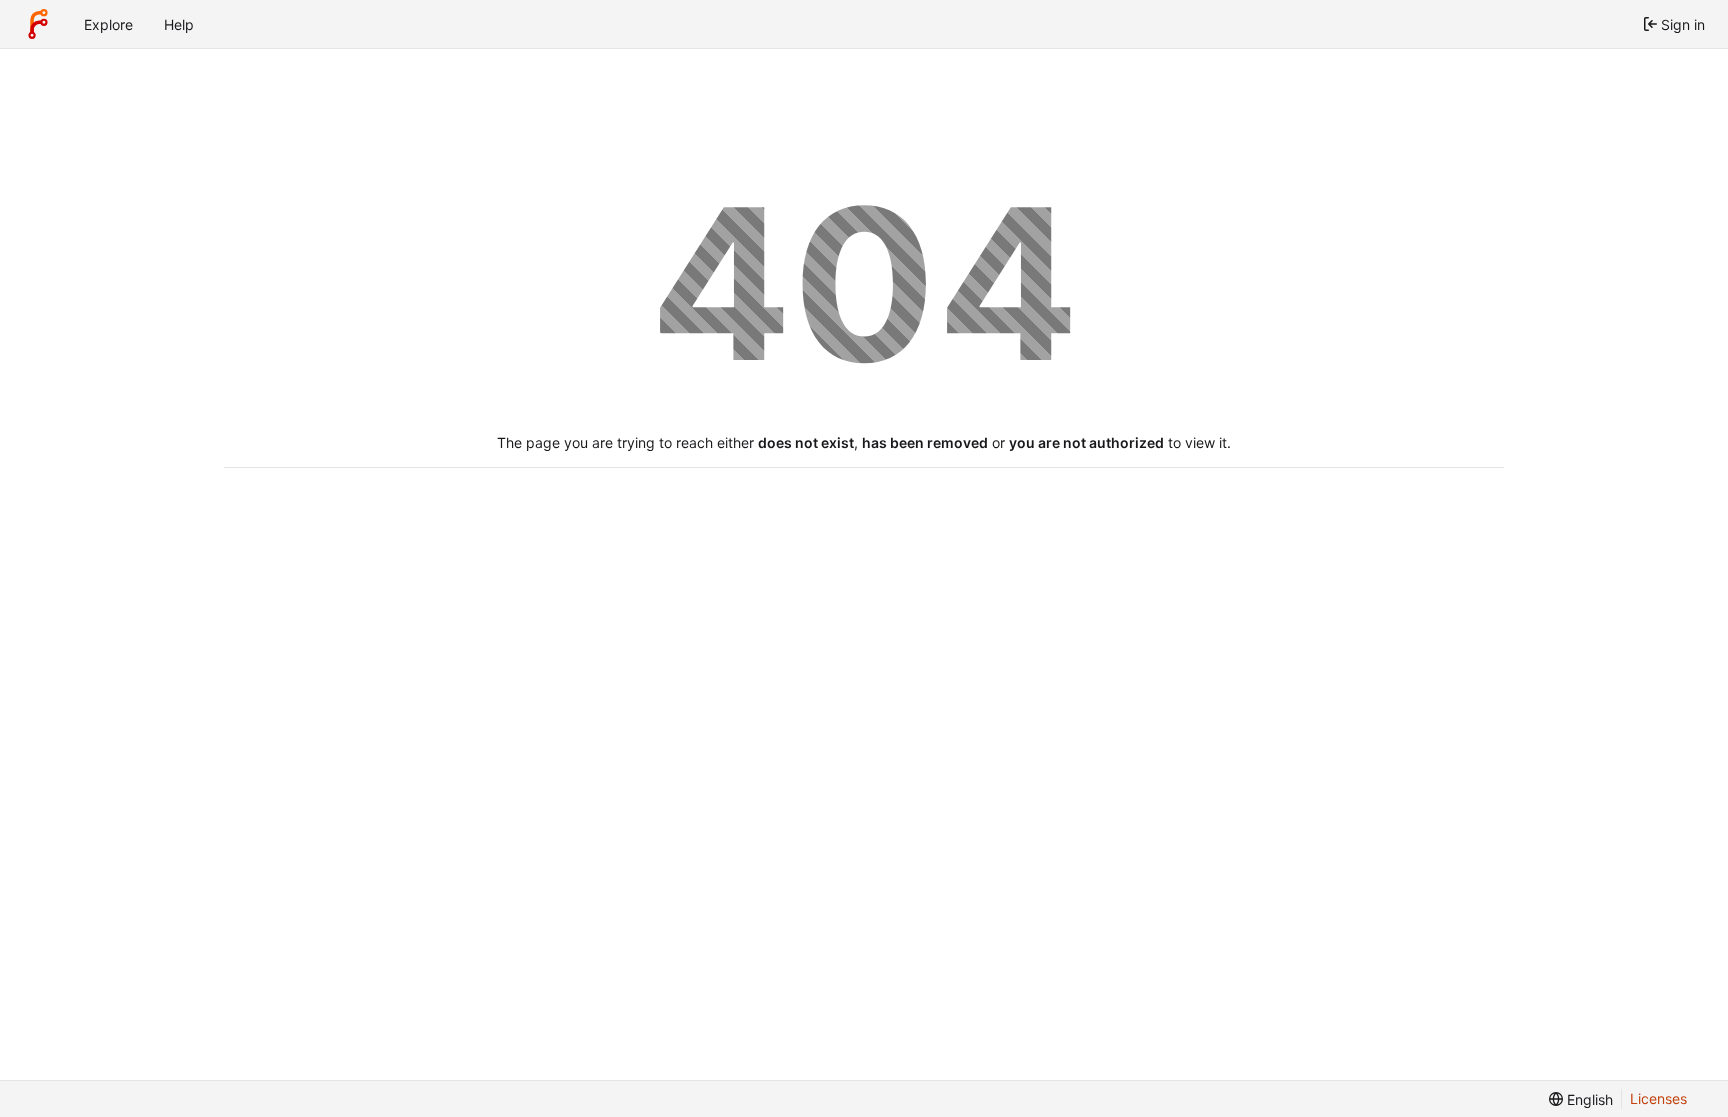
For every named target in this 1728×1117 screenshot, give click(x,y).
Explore (108, 24)
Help (179, 24)
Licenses (1658, 1098)
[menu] (1581, 1099)
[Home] (38, 24)
